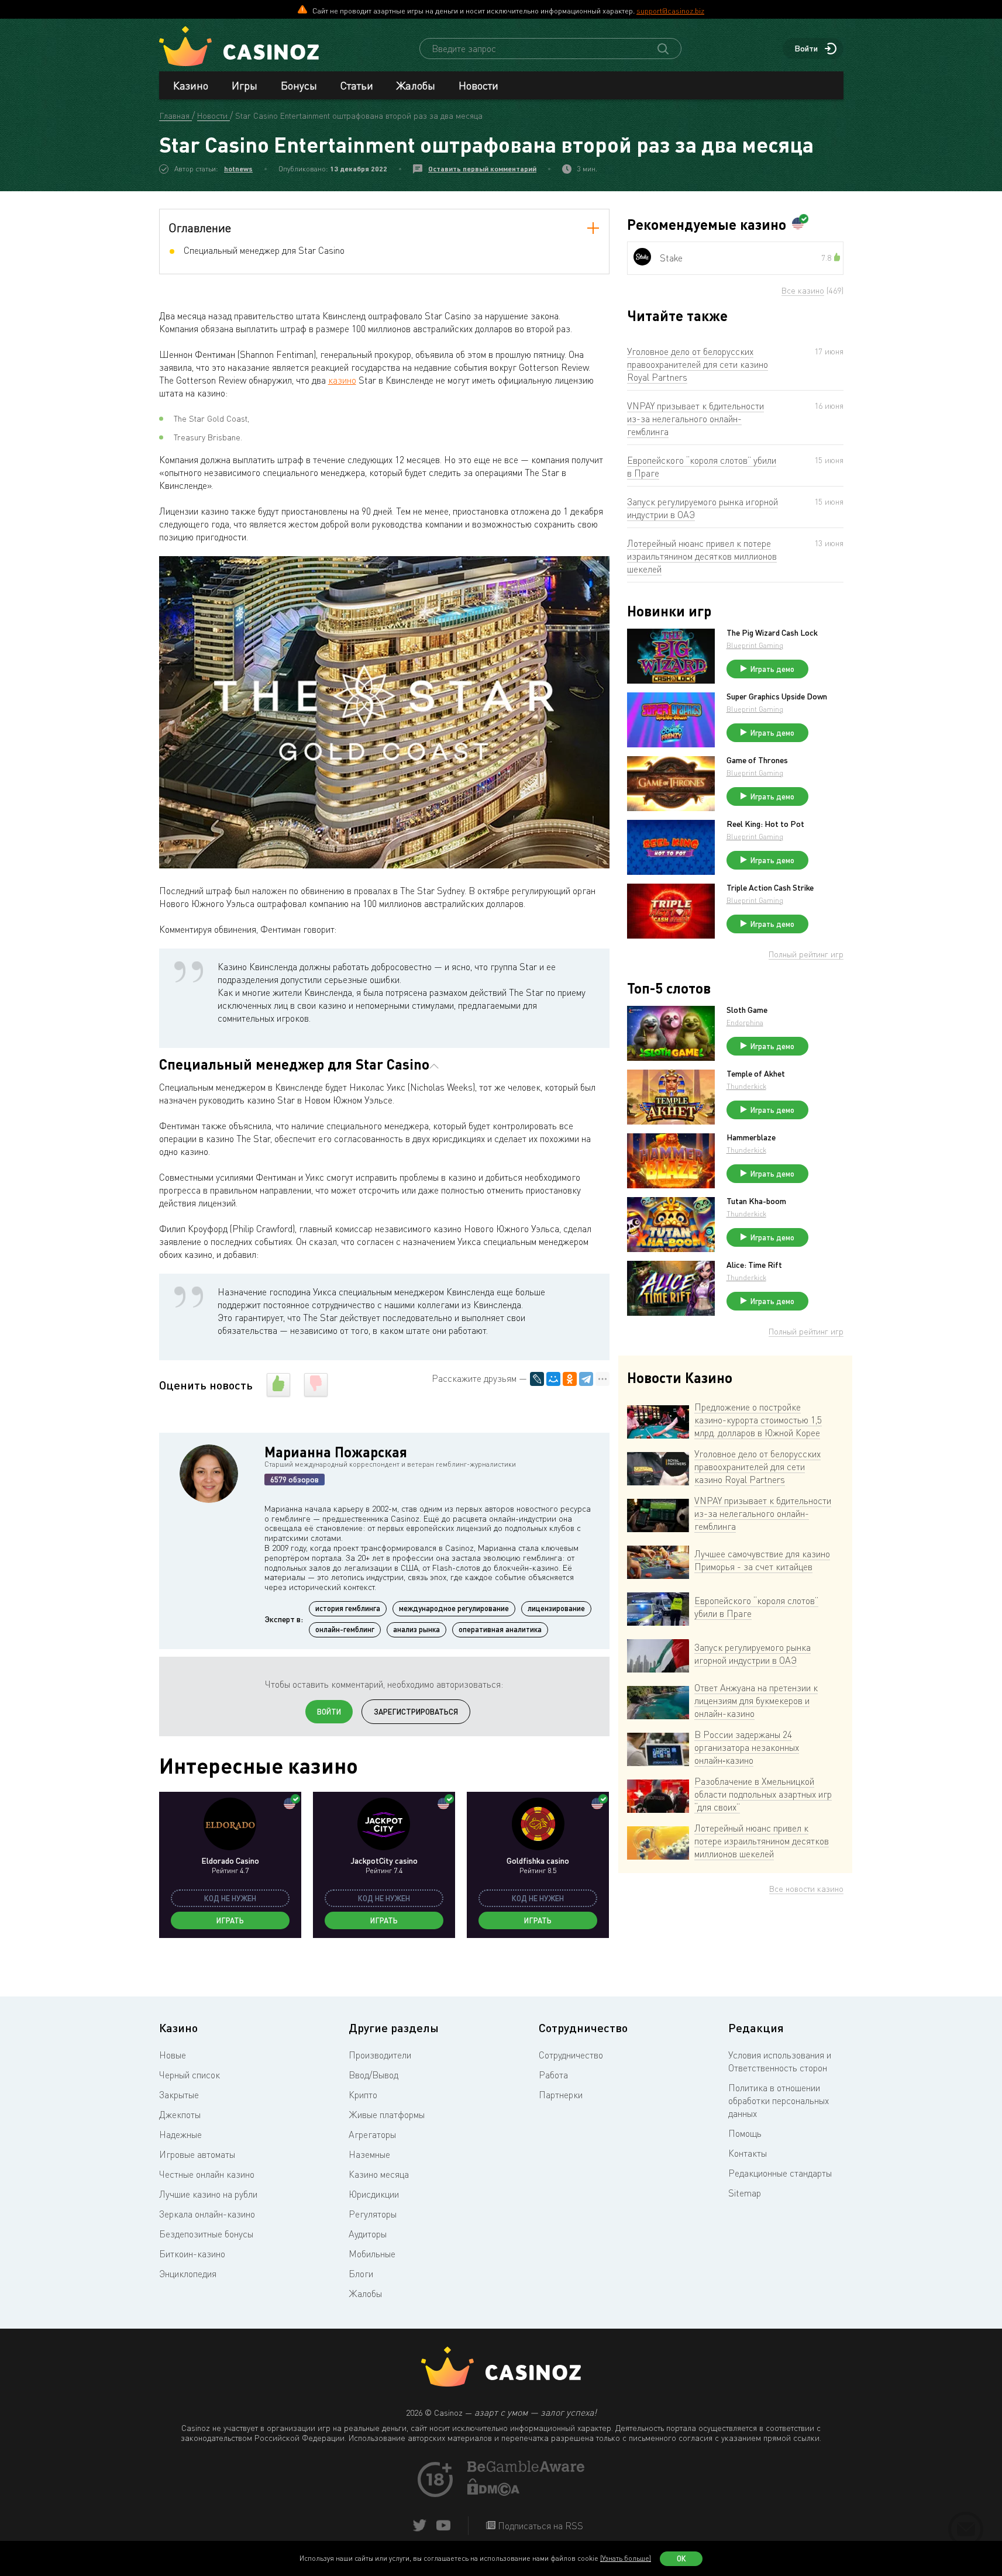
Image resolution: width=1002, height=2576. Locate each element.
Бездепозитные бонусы (206, 2234)
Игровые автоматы (197, 2154)
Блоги (361, 2274)
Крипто (363, 2095)
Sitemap (745, 2193)
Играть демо (772, 669)
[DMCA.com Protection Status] (494, 2492)
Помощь (745, 2133)
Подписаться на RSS (539, 2526)
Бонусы (299, 85)
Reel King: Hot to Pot (765, 824)
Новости (478, 85)
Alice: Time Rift (754, 1265)
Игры (245, 85)
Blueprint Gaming (755, 645)
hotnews (238, 169)
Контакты (748, 2153)
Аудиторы (368, 2234)
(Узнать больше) (626, 2558)
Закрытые (179, 2095)
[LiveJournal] (537, 1379)
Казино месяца (379, 2174)
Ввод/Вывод (373, 2075)
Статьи (357, 85)
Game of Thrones (757, 760)
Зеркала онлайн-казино (207, 2214)
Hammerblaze (751, 1137)
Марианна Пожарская (336, 1452)
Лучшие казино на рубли (208, 2194)
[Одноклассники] (570, 1379)
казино (342, 380)
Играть (230, 1920)
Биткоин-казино (192, 2254)
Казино (191, 85)
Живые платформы (387, 2115)
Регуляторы (373, 2214)
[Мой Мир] (553, 1379)
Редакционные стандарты (780, 2173)
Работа (553, 2075)
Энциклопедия (188, 2274)
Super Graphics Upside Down (777, 696)
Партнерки (561, 2095)
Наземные (369, 2154)
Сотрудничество (571, 2055)
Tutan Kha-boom (756, 1201)
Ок (681, 2558)
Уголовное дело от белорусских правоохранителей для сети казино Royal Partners (698, 364)
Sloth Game (747, 1010)
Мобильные (372, 2254)
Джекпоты (180, 2115)
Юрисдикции (374, 2194)
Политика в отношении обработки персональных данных (779, 2101)
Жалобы (416, 85)
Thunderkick (746, 1086)
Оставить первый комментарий (482, 169)
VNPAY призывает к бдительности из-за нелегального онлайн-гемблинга (695, 419)
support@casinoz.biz (670, 11)
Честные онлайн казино (207, 2174)
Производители (380, 2055)
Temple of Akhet (756, 1074)
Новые (173, 2055)
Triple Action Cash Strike (770, 888)
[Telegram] (586, 1379)
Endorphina (745, 1023)
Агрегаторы (372, 2134)
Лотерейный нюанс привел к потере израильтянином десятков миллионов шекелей (702, 556)
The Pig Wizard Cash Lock (772, 633)
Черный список (190, 2075)
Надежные (180, 2134)
